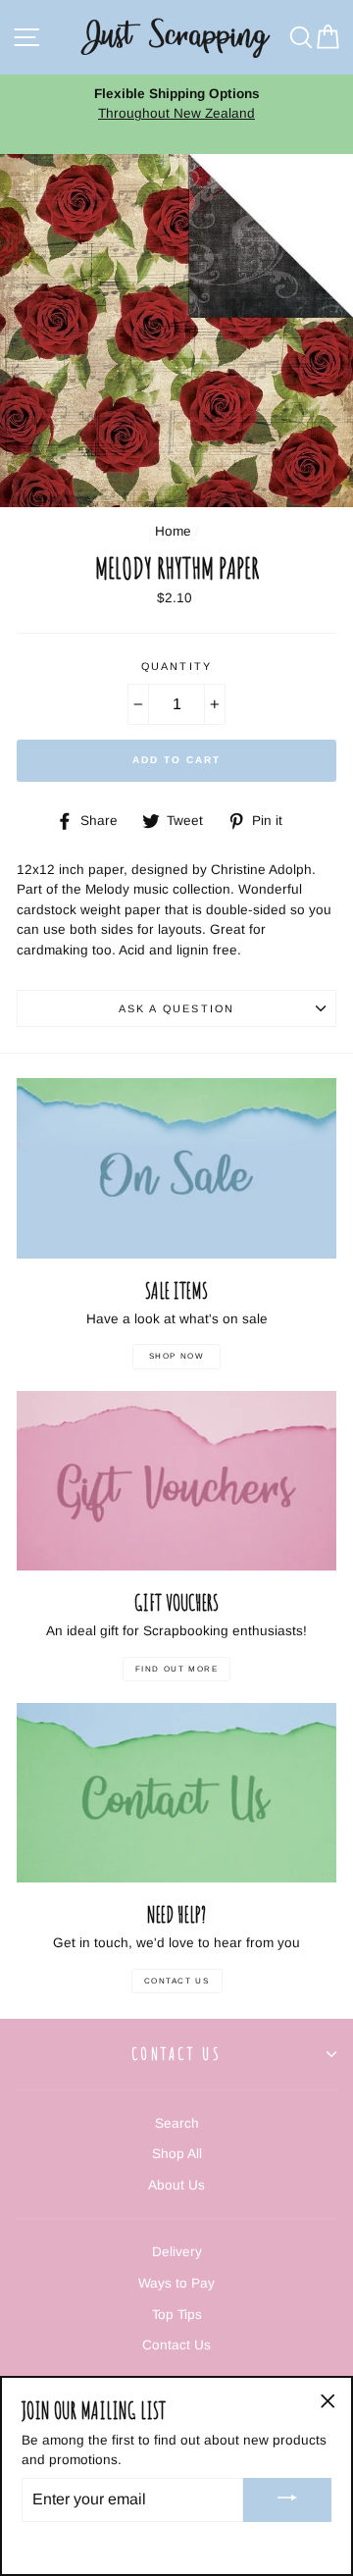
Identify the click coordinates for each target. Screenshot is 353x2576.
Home (173, 531)
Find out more (177, 1669)
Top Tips (177, 2315)
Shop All (177, 2154)
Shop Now (177, 1356)
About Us (176, 2185)
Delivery (177, 2252)
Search (177, 2123)
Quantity (176, 666)
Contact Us (177, 1981)
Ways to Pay (176, 2283)
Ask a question (176, 1008)
